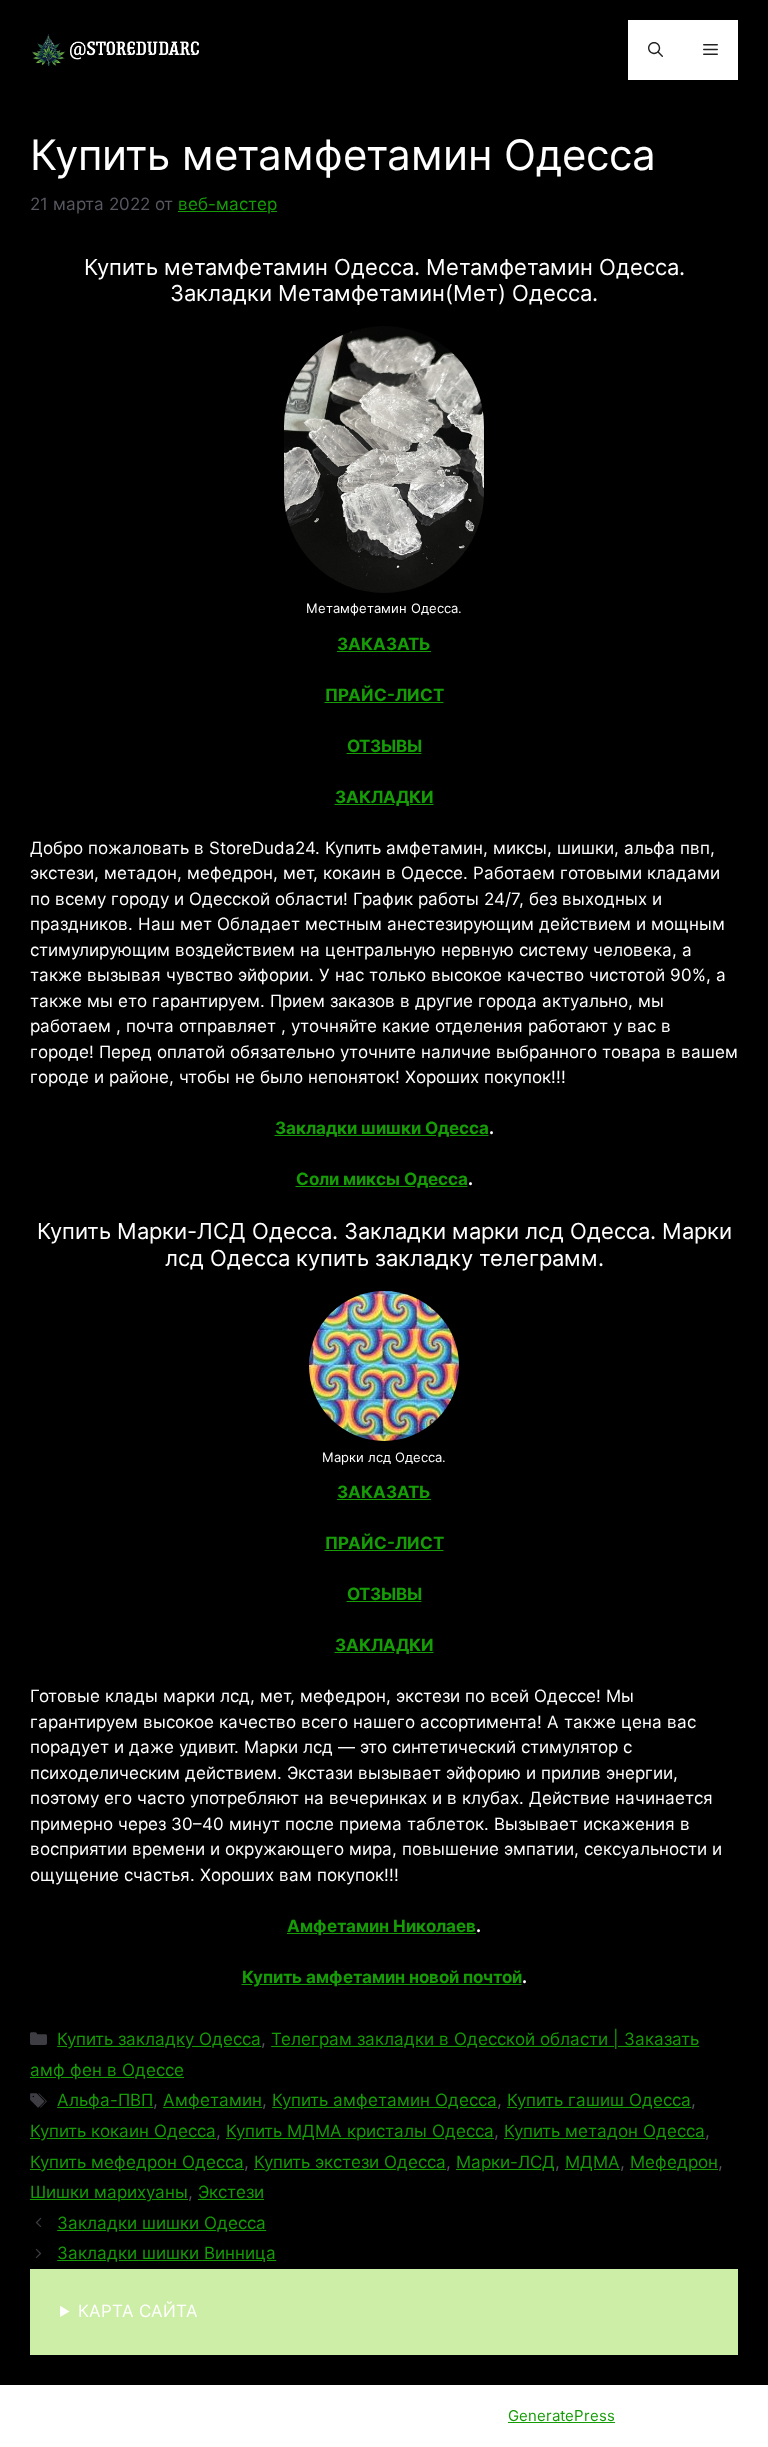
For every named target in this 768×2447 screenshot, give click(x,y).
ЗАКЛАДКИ (384, 797)
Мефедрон (674, 2162)
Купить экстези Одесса (350, 2162)
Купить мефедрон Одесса (137, 2162)
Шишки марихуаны (109, 2192)
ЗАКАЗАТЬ (384, 644)
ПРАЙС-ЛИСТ (384, 695)
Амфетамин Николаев (381, 1926)
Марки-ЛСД (505, 2162)
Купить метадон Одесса (604, 2131)
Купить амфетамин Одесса (384, 2100)
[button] (655, 50)
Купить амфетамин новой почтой (382, 1977)
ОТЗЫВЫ (384, 746)
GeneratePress (561, 2415)
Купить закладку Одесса (159, 2039)
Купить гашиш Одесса (599, 2100)
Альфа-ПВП (105, 2100)
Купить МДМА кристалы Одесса (360, 2131)
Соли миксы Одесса (382, 1179)
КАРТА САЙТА (138, 2311)
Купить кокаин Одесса (123, 2131)
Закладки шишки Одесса (382, 1128)
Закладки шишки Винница (166, 2253)
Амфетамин (212, 2100)
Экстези (231, 2192)
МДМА (592, 2162)
